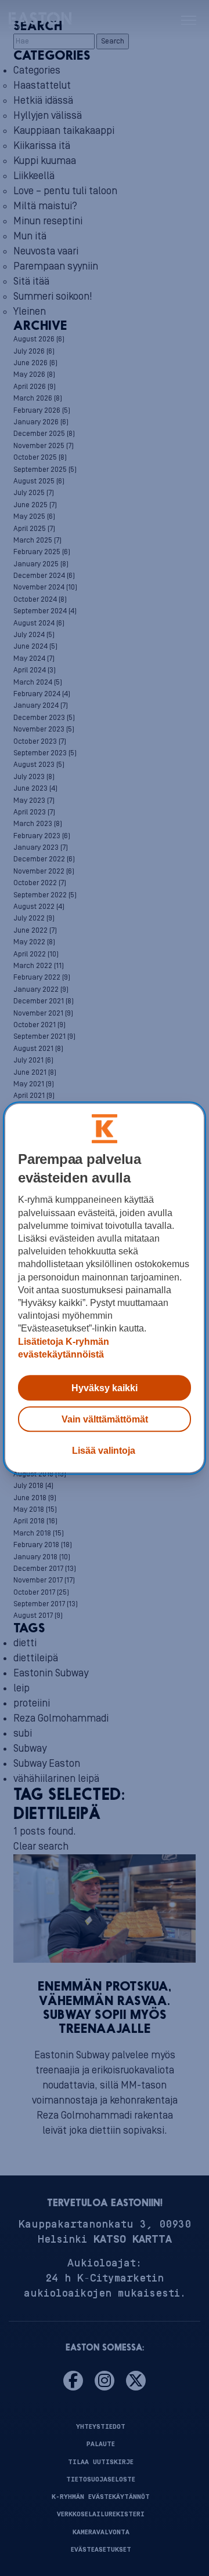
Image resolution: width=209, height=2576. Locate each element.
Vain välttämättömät (105, 1419)
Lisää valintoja (104, 1451)
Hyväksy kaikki (105, 1388)
